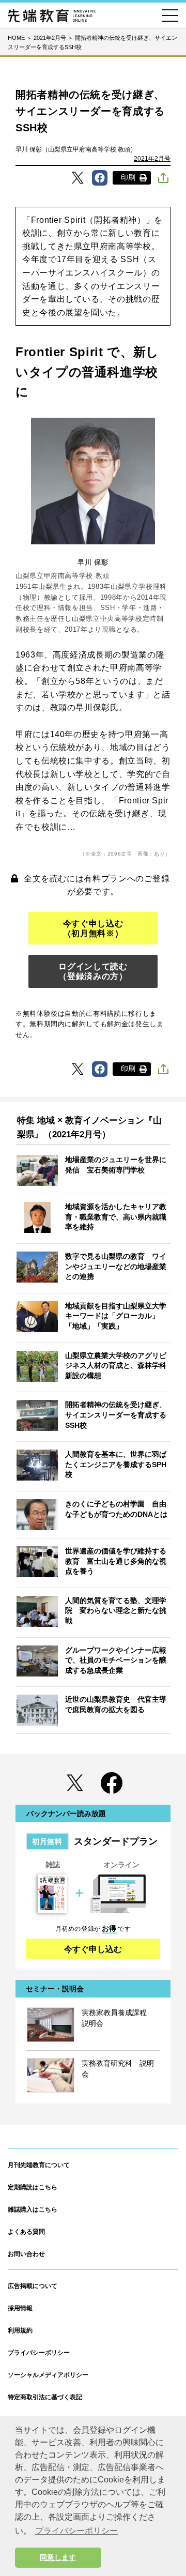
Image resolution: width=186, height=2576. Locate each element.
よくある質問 (26, 2232)
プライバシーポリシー (39, 2353)
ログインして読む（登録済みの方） (93, 971)
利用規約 (20, 2330)
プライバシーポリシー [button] (76, 2531)
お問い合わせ (26, 2254)
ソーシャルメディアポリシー (48, 2375)
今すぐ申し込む (93, 1949)
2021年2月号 (152, 159)
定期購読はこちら (33, 2187)
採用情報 (20, 2308)
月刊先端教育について (39, 2165)
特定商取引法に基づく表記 (45, 2397)
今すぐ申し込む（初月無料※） (93, 928)
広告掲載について (33, 2286)
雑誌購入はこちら (33, 2209)
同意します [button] (58, 2557)
